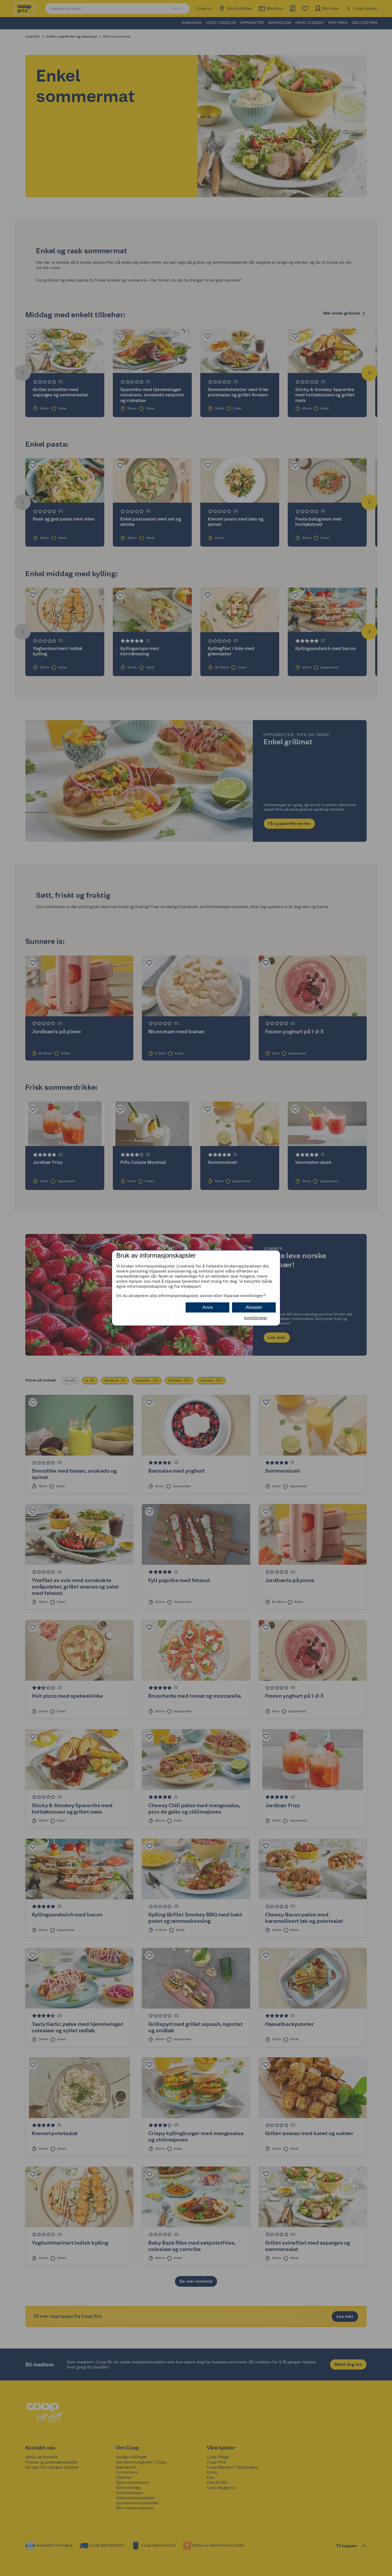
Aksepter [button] (254, 1307)
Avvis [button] (208, 1307)
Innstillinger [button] (256, 1318)
